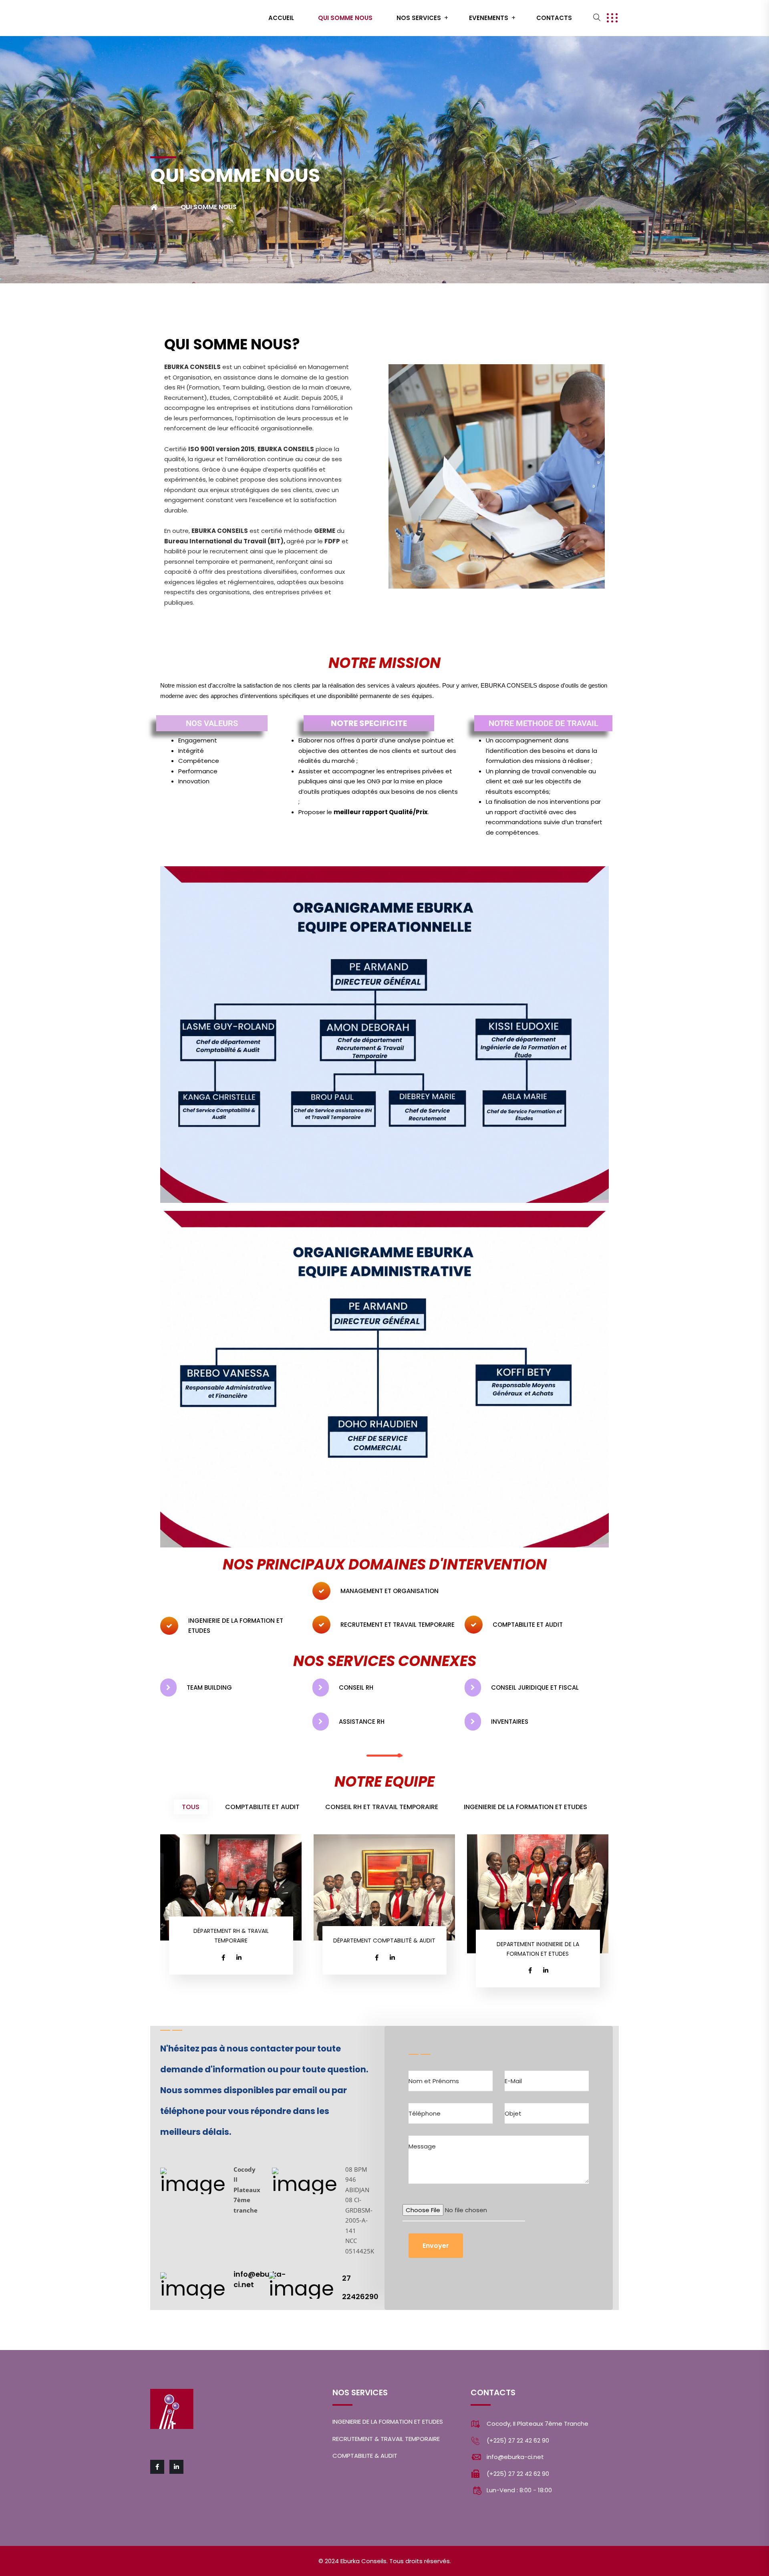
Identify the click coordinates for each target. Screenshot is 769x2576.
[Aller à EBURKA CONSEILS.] (162, 207)
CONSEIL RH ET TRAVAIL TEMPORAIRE (382, 1807)
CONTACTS (554, 18)
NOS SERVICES (419, 18)
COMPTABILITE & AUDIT (365, 2456)
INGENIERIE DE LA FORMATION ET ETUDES (525, 1807)
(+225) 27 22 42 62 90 (518, 2440)
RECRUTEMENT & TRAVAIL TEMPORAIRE (386, 2439)
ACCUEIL (281, 18)
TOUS (191, 1807)
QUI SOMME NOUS (345, 18)
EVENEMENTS (489, 18)
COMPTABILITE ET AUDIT (262, 1807)
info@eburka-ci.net (515, 2457)
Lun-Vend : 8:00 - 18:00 (519, 2490)
